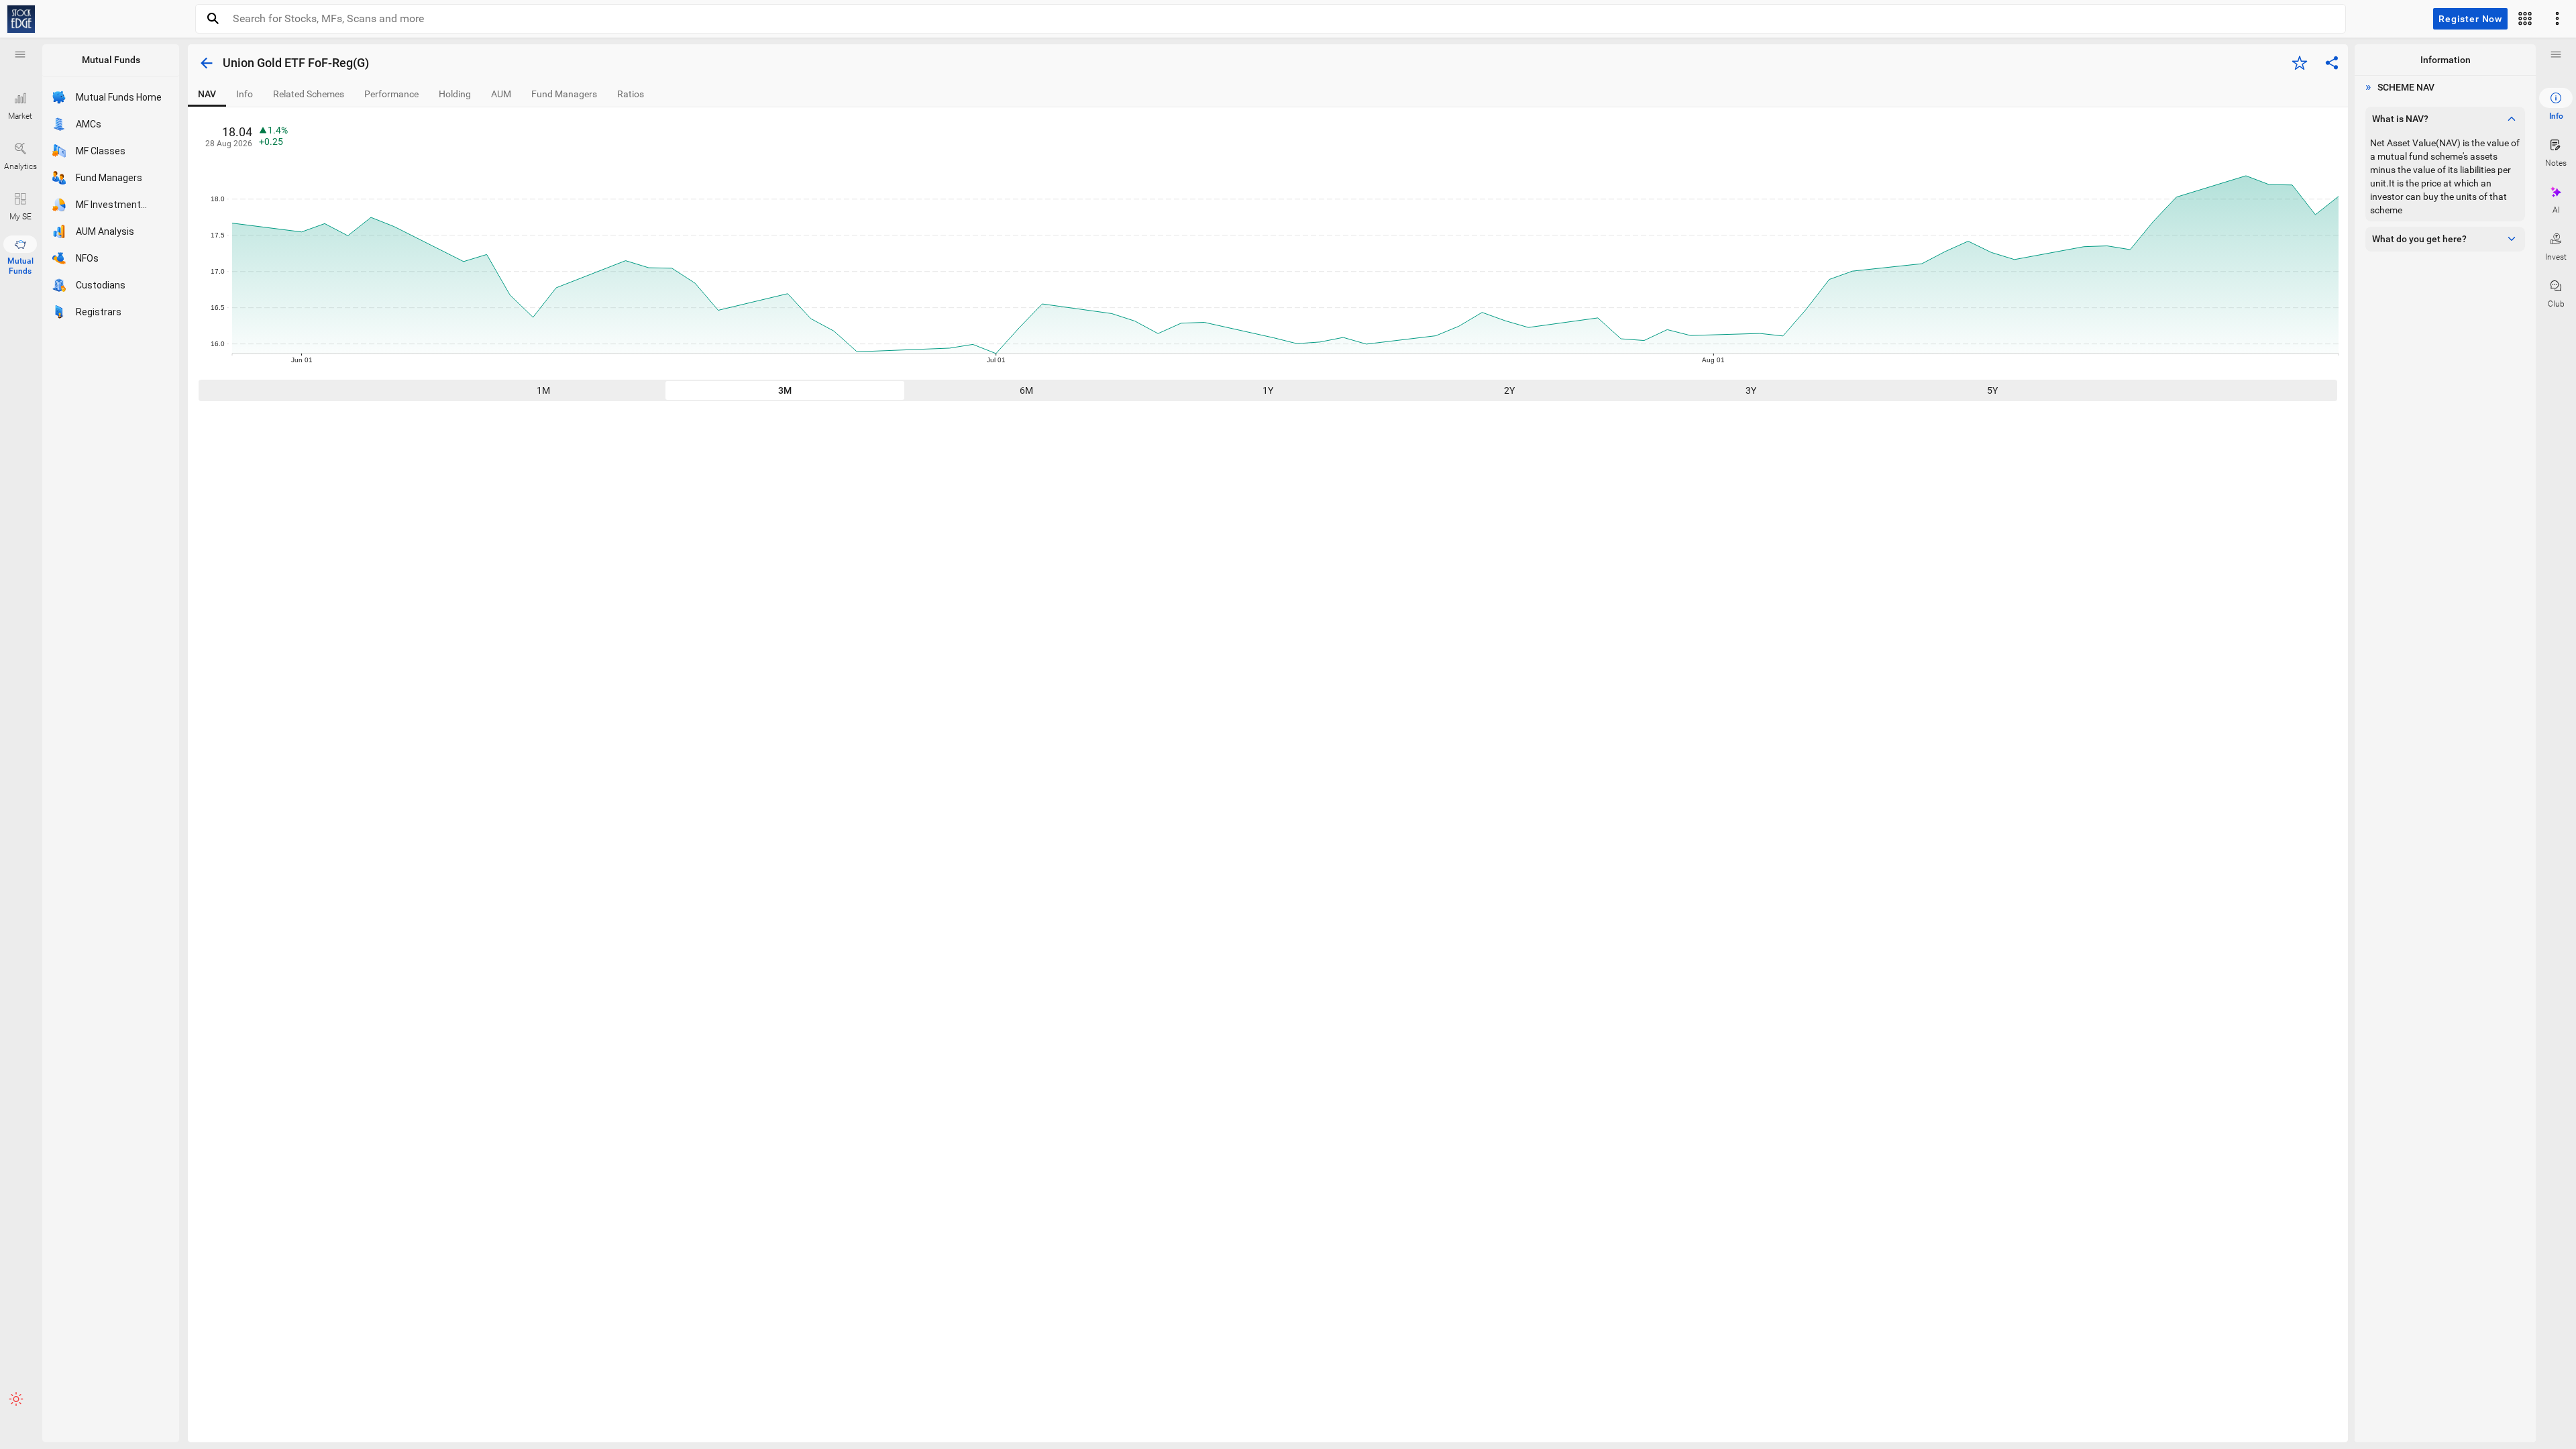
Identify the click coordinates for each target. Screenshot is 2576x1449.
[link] (21, 19)
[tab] (207, 94)
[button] (20, 54)
